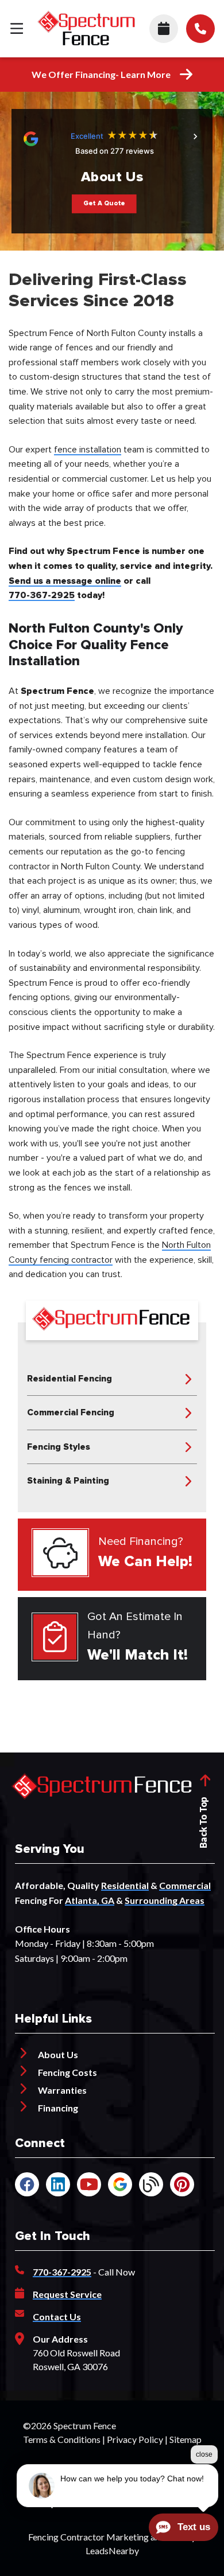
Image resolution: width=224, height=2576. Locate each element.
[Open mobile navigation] (17, 29)
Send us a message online (65, 581)
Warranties (62, 2090)
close (204, 2454)
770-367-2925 (42, 595)
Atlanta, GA (90, 1900)
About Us (58, 2054)
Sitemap (186, 2439)
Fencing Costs (67, 2072)
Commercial (185, 1885)
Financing (58, 2108)
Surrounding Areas (165, 1900)
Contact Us (57, 2317)
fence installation (88, 450)
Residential (125, 1885)
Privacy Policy (135, 2439)
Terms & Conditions (62, 2439)
